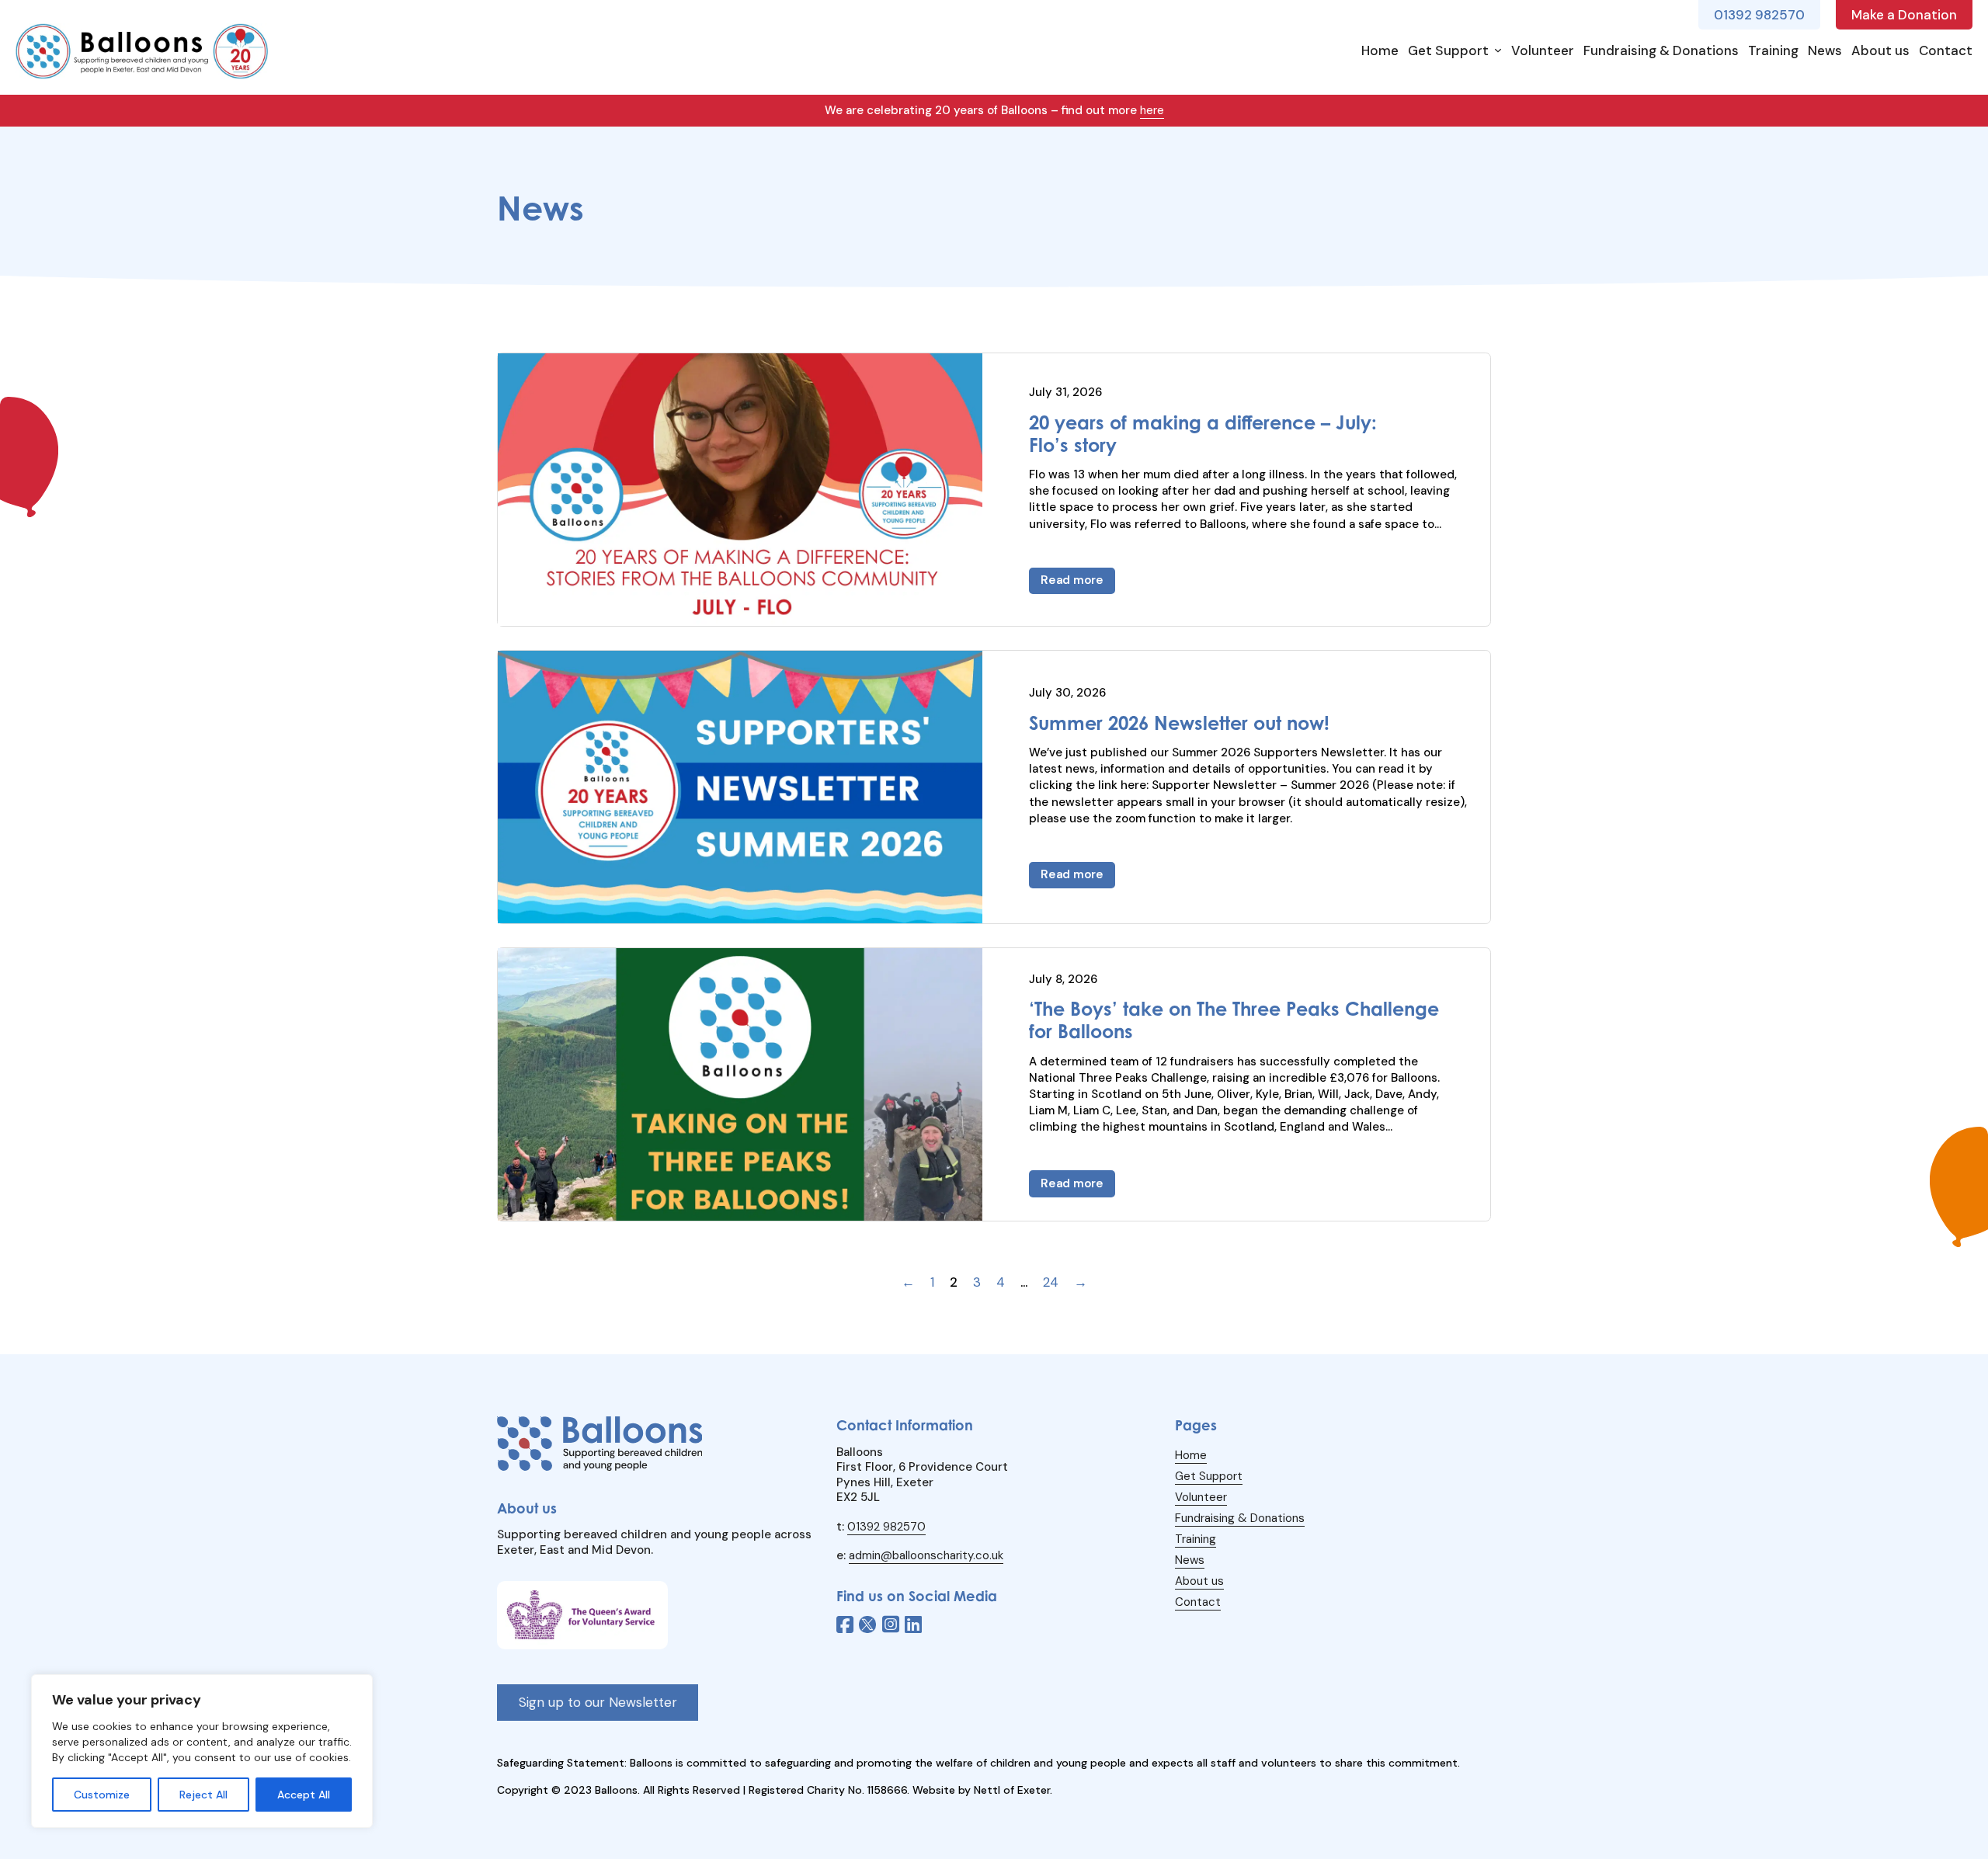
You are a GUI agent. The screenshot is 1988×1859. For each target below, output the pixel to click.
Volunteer (1543, 50)
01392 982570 (886, 1527)
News (1825, 50)
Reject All (203, 1795)
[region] (202, 1751)
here (1152, 110)
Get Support (1448, 50)
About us (1880, 50)
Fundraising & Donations (1661, 50)
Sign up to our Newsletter (598, 1702)
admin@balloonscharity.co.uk (926, 1555)
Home (1380, 50)
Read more (1072, 580)
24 (1051, 1282)
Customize (102, 1795)
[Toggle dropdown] (1498, 50)
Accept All (304, 1795)
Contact (1946, 50)
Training (1773, 50)
